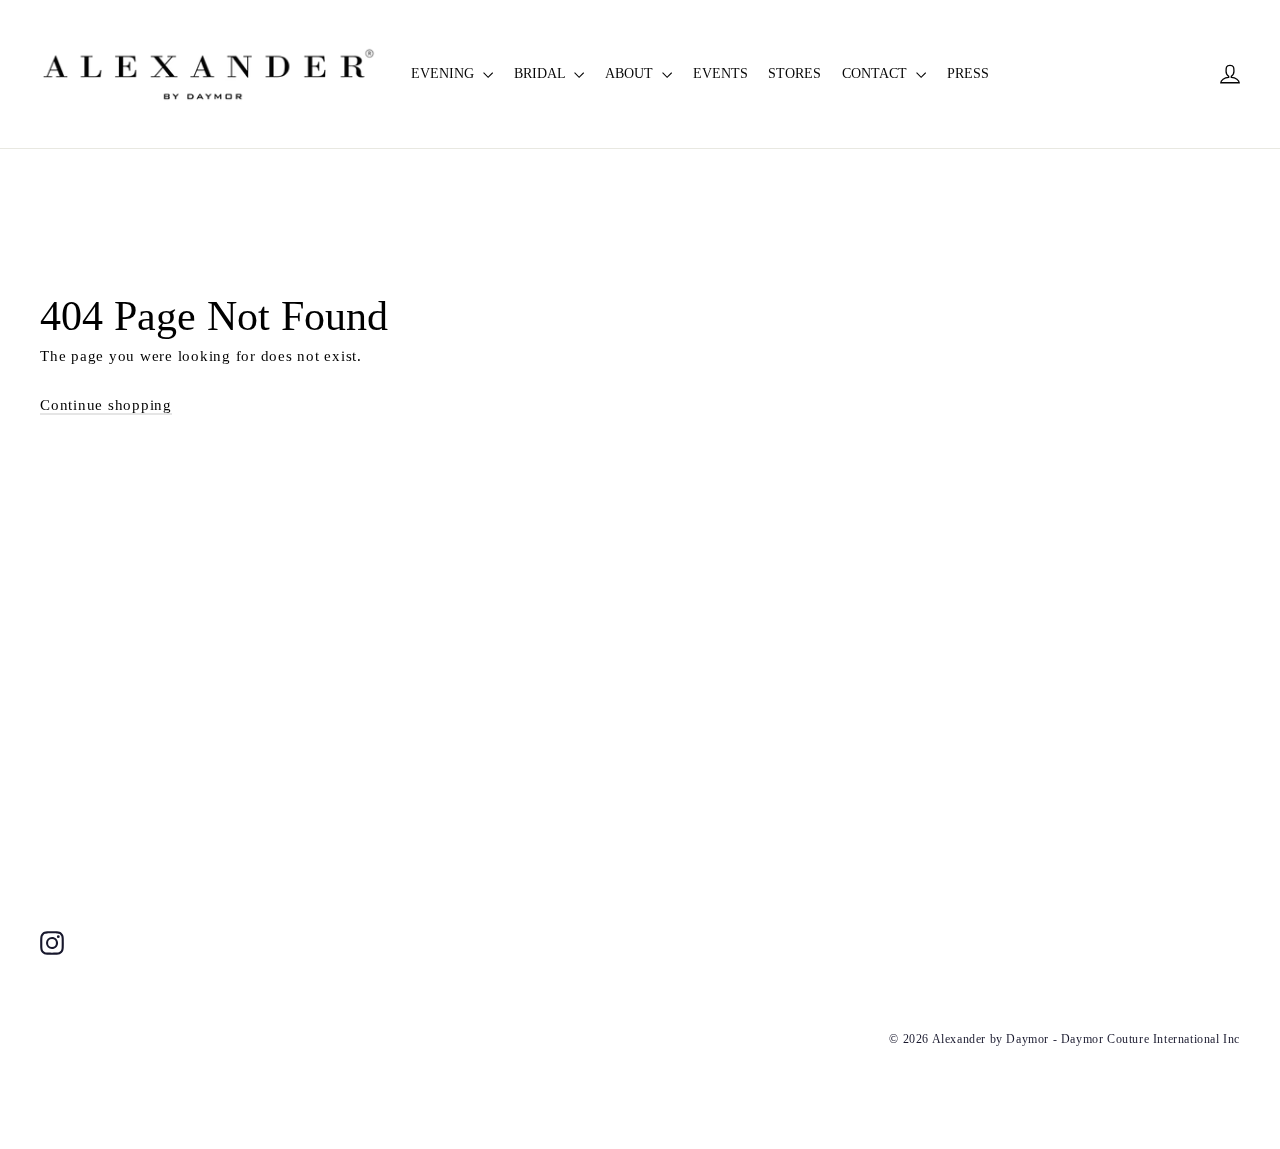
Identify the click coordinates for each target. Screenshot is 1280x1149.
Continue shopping (106, 405)
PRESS (968, 73)
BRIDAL (541, 73)
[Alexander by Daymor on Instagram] (52, 942)
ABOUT (631, 73)
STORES (794, 73)
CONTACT (876, 73)
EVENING (444, 73)
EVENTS (720, 73)
